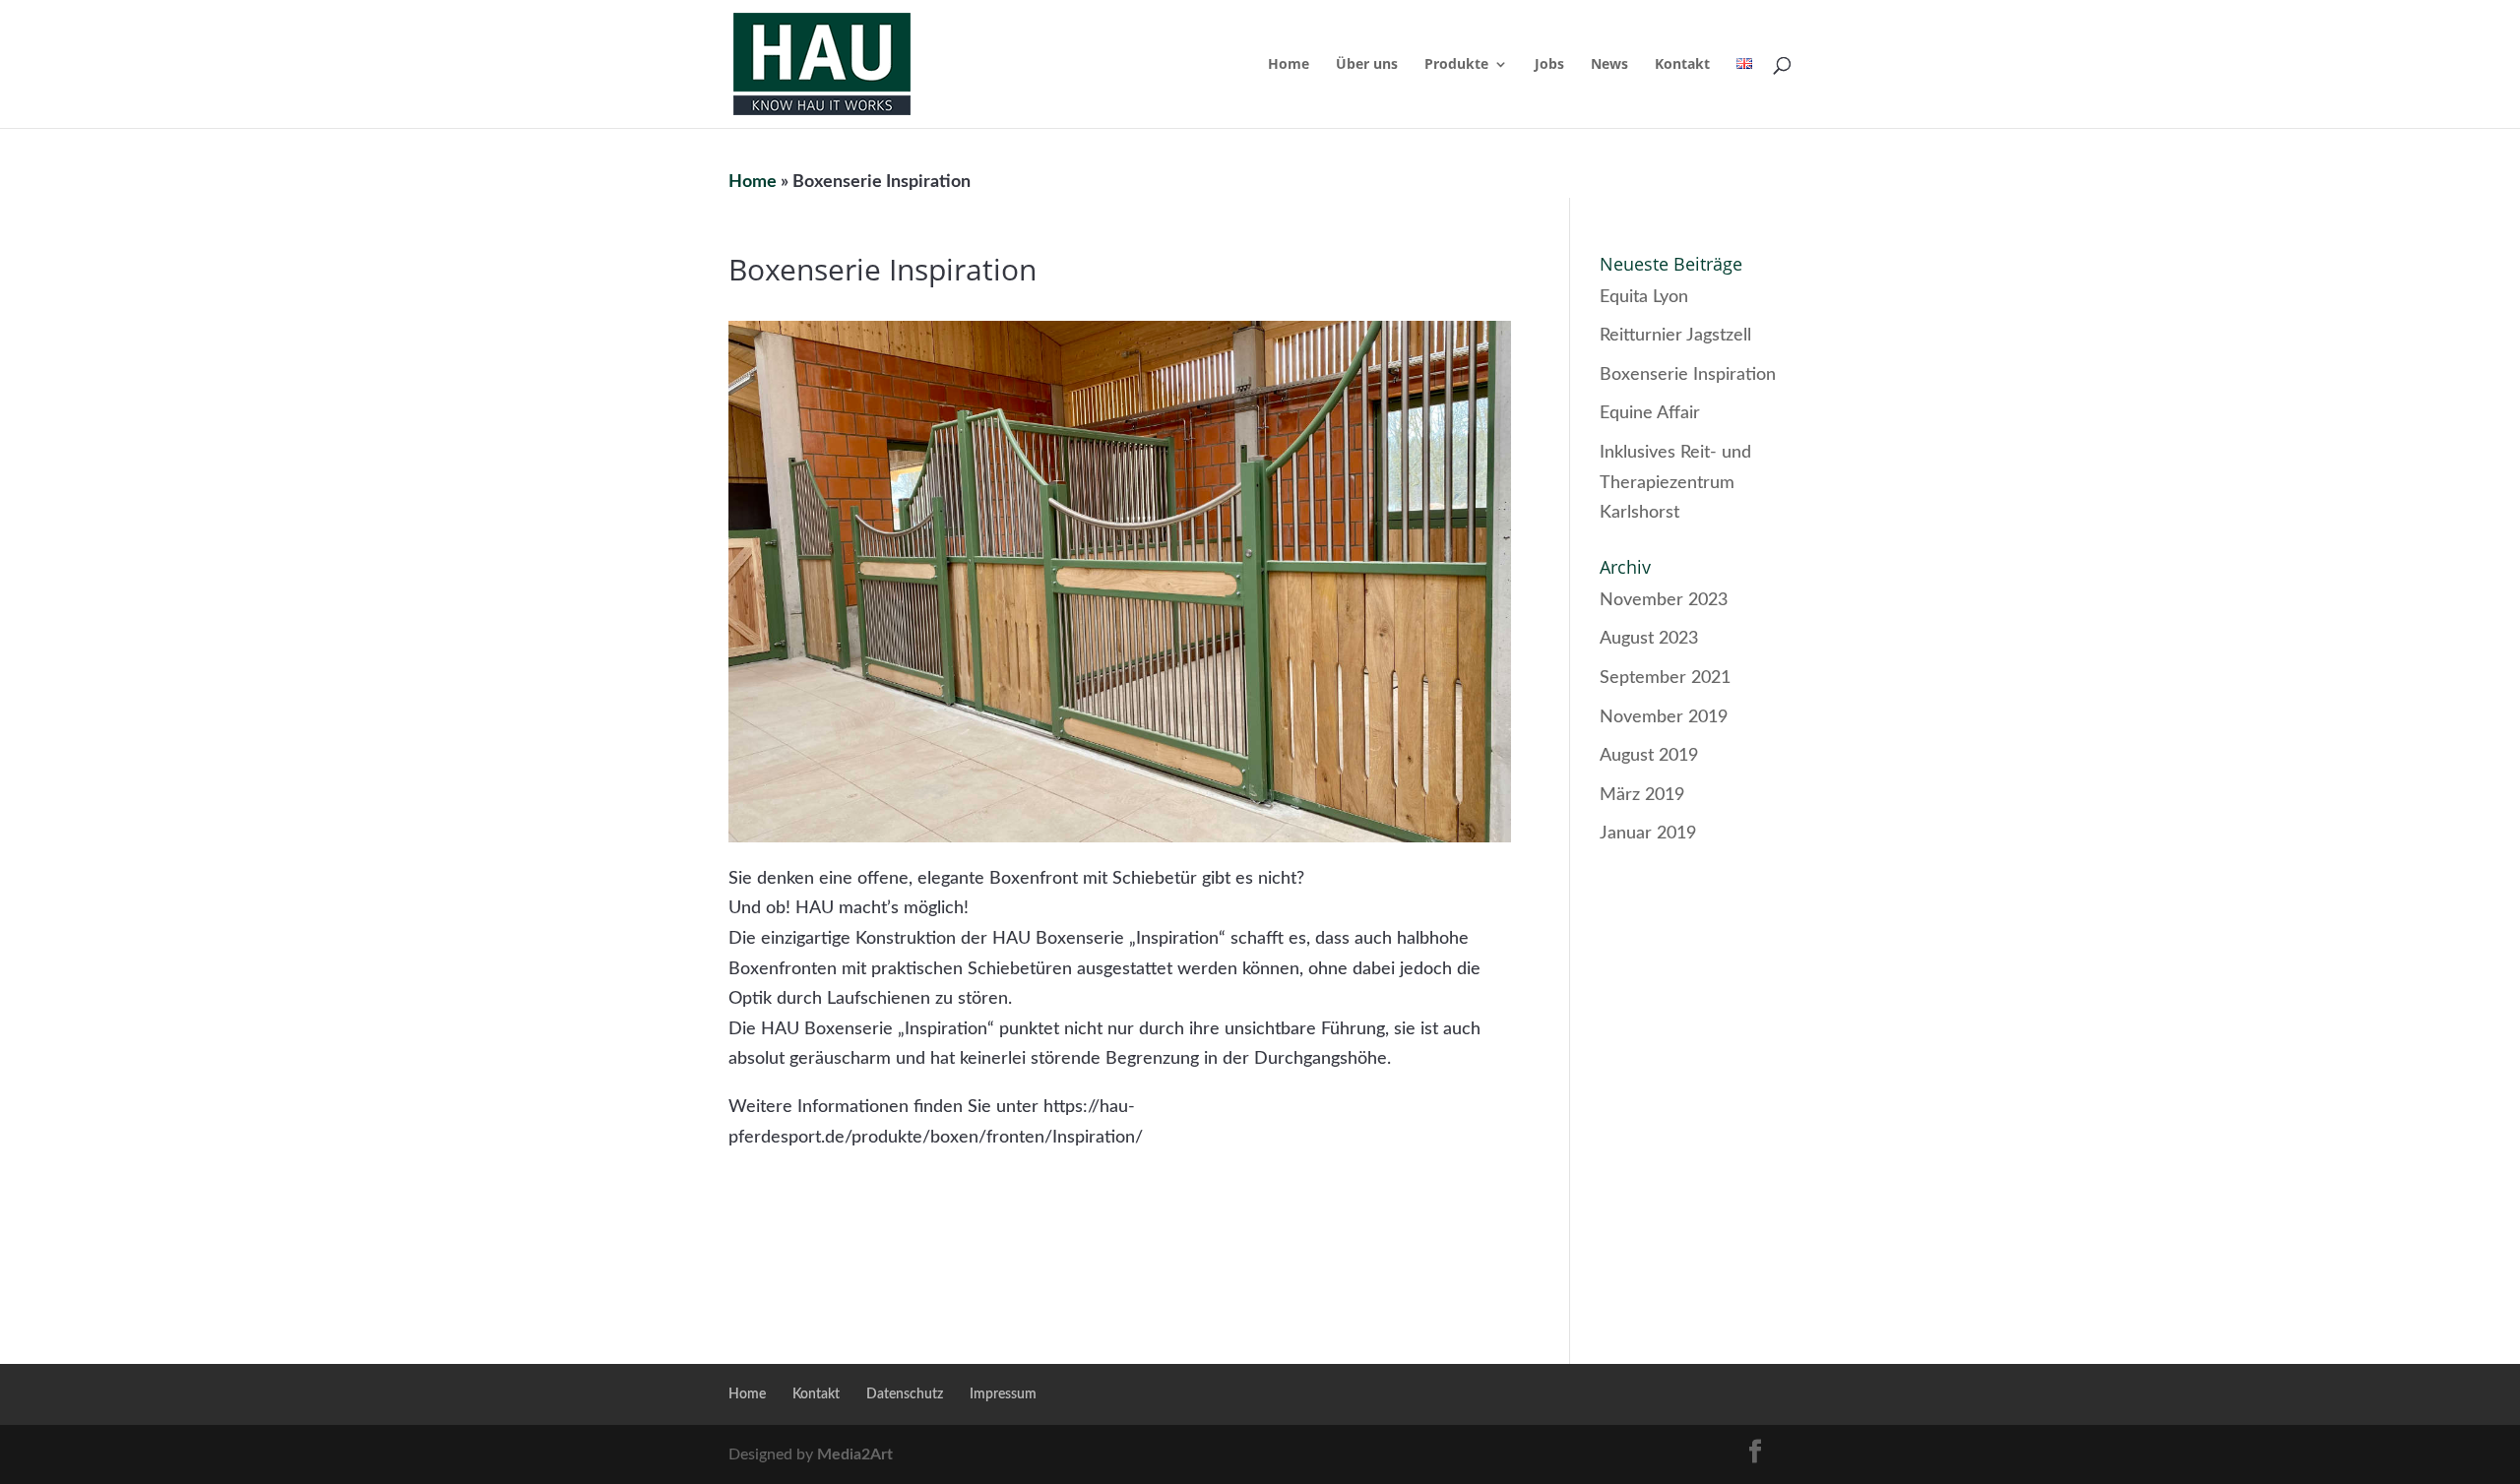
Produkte (1456, 65)
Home (1289, 65)
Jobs (1549, 65)
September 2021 (1665, 678)
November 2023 (1664, 600)
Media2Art (855, 1454)
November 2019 (1664, 717)
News (1609, 65)
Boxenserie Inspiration (1688, 375)
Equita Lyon (1644, 297)
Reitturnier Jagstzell (1675, 336)
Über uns (1367, 65)
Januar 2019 (1648, 834)
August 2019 (1649, 756)
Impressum (1003, 1394)
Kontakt (1682, 65)
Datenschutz (905, 1394)
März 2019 (1642, 795)
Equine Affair (1650, 413)
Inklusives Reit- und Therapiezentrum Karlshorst (1675, 483)
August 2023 (1649, 639)
